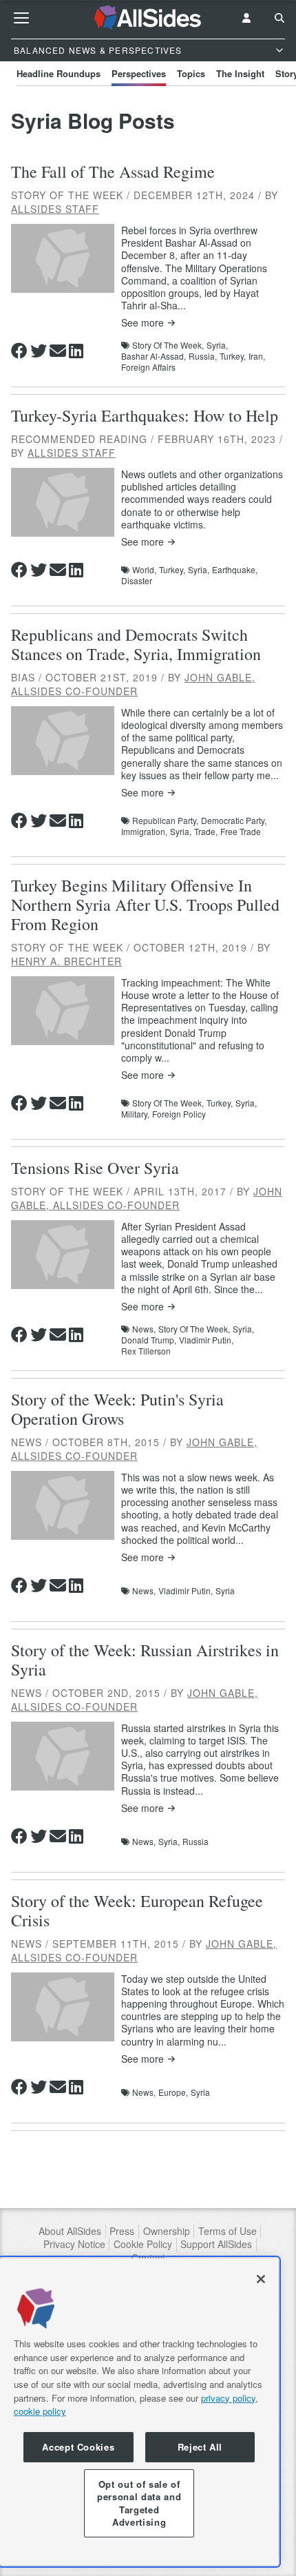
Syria (225, 1591)
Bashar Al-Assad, (154, 356)
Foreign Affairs (148, 367)
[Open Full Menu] (21, 18)
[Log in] (246, 18)
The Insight (240, 73)
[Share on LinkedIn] (76, 351)
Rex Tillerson (146, 1351)
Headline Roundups (59, 73)
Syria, (217, 345)
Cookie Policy (143, 2244)
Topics (191, 73)
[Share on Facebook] (19, 351)
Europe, (173, 2092)
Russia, (203, 356)
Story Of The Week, (168, 345)
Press (122, 2231)
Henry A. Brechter (66, 961)
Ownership (167, 2231)
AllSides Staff (55, 209)
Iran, (257, 356)
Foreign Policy (179, 1114)
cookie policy (40, 2411)
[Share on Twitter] (39, 351)
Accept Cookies (78, 2447)
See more (142, 323)
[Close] (261, 2279)
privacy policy (228, 2398)
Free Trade (241, 832)
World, (144, 570)
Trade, (206, 832)
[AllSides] (148, 18)
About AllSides (70, 2231)
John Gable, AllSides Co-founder (133, 684)
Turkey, (233, 356)
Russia (195, 1842)
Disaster (137, 581)
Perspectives (139, 73)
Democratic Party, (234, 821)
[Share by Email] (58, 351)
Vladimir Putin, (206, 1340)
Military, (135, 1114)
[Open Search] (279, 18)
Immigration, (144, 832)
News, (144, 1329)
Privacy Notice (74, 2244)
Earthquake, (235, 570)
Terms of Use (228, 2231)
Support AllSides (216, 2244)
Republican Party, (165, 821)
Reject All (200, 2447)
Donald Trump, (149, 1340)
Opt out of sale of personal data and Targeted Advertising (139, 2503)
